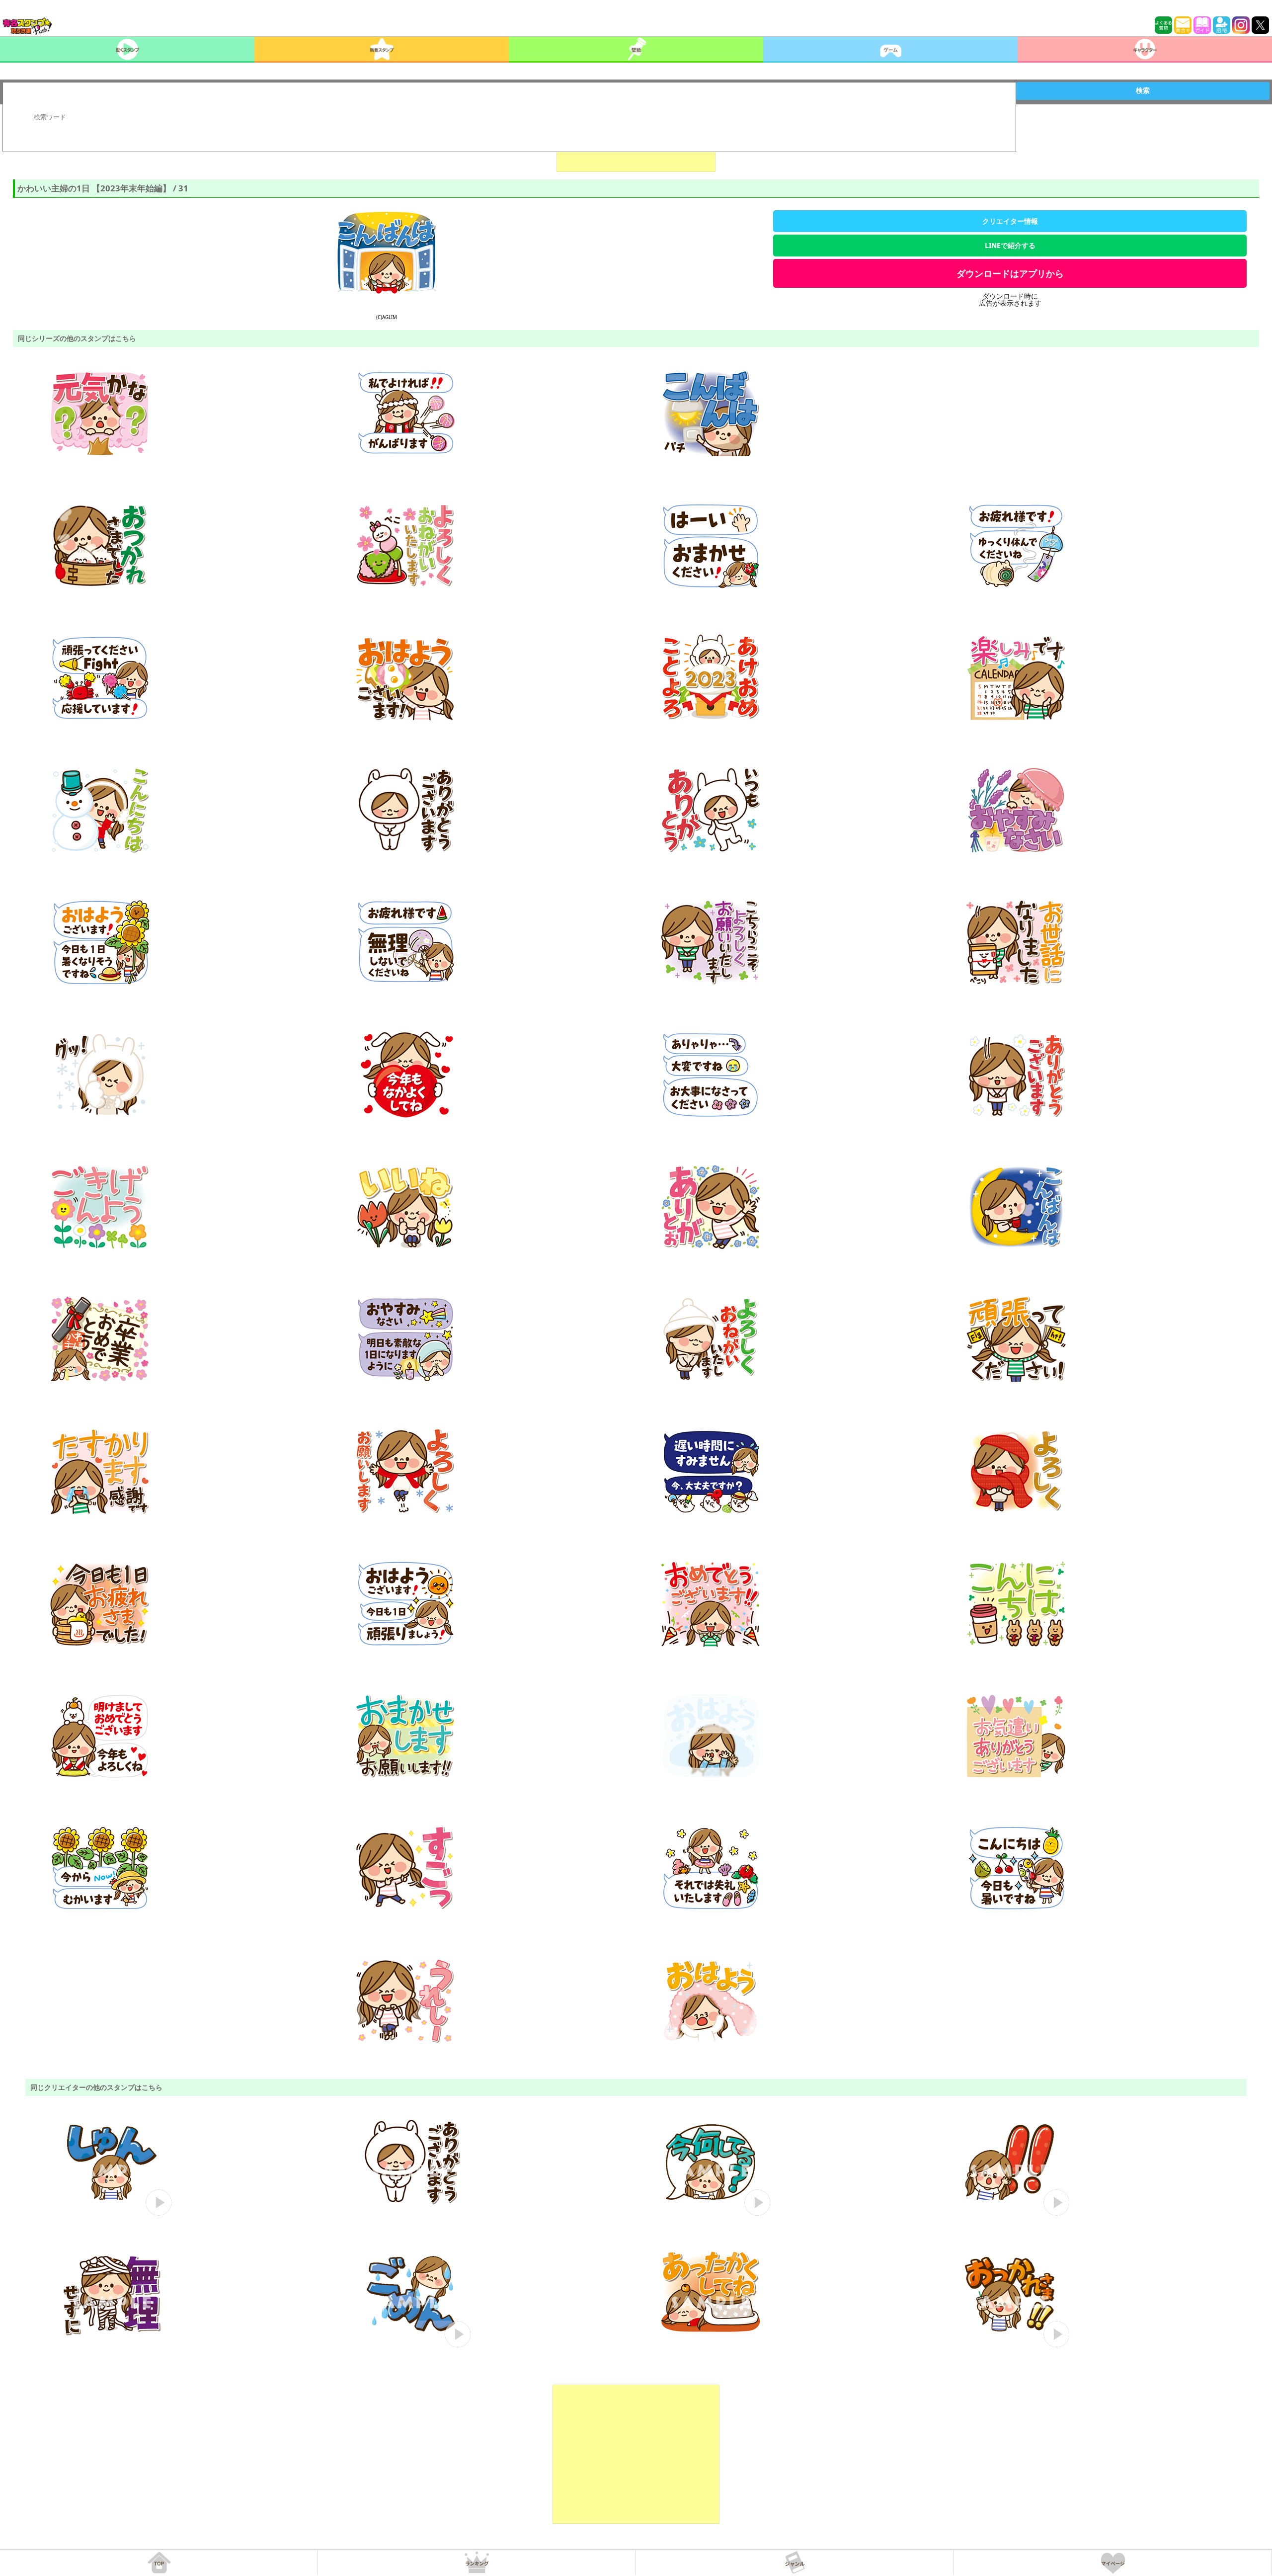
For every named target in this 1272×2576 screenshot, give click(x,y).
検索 (1143, 90)
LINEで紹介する (1010, 245)
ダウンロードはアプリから (1010, 273)
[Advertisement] (636, 2454)
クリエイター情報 (1010, 221)
